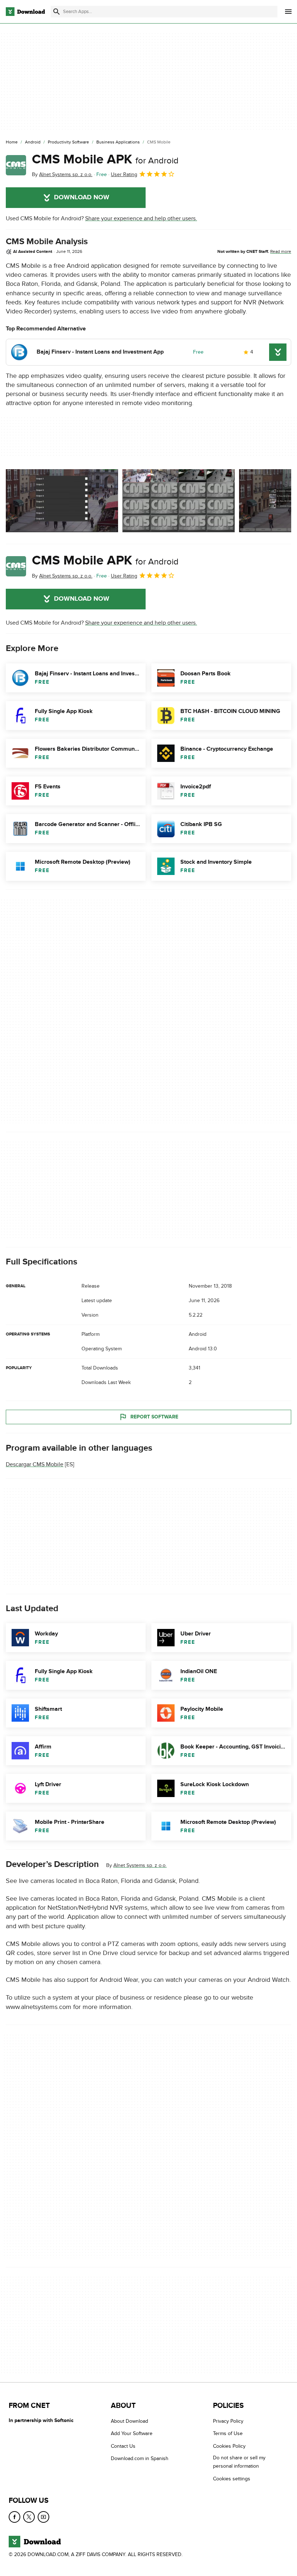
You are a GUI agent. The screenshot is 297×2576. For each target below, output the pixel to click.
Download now (82, 197)
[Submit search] (57, 12)
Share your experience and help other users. (141, 218)
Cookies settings (232, 2478)
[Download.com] (25, 12)
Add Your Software (132, 2433)
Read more (281, 251)
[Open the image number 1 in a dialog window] (179, 501)
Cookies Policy (229, 2446)
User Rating (124, 174)
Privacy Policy (228, 2421)
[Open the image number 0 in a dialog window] (62, 501)
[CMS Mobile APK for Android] (16, 165)
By (62, 174)
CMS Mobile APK (105, 159)
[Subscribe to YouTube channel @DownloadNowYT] (43, 2517)
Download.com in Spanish (140, 2458)
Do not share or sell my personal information (239, 2462)
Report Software (154, 1417)
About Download (129, 2421)
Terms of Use (228, 2433)
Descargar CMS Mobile (35, 1464)
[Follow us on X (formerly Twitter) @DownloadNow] (29, 2517)
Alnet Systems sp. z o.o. (140, 1865)
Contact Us (123, 2446)
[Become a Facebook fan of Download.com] (14, 2517)
